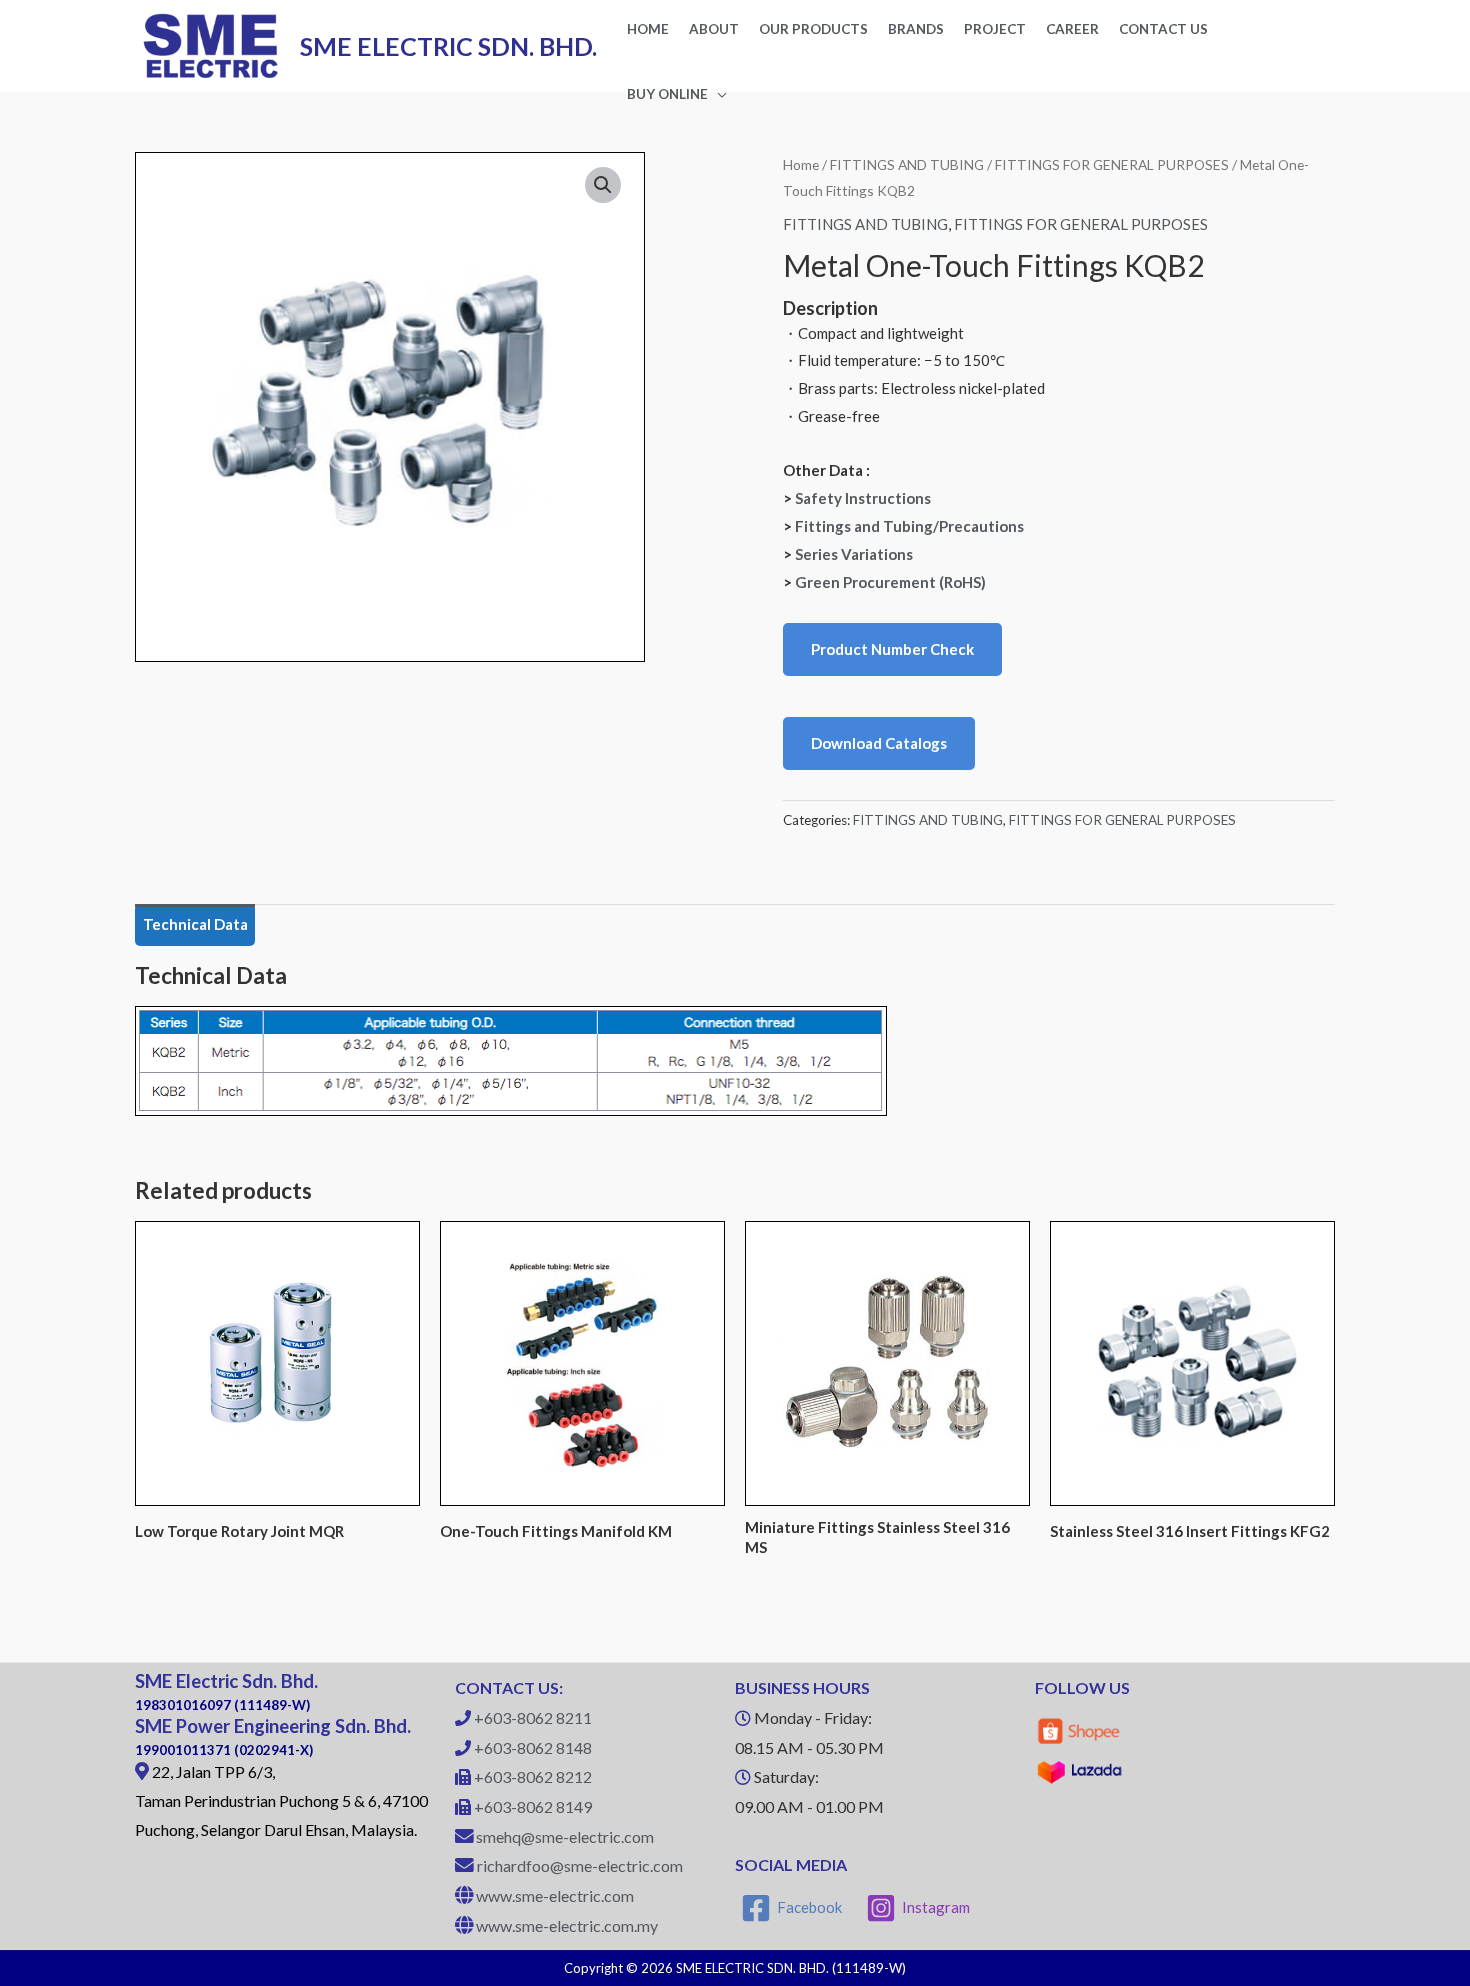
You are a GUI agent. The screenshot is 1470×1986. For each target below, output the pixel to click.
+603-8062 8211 (533, 1717)
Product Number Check (892, 649)
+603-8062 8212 (533, 1776)
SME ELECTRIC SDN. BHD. (448, 46)
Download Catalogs (879, 743)
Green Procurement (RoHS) (890, 582)
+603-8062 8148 (533, 1747)
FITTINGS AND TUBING (907, 164)
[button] (603, 185)
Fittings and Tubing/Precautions (909, 526)
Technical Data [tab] (195, 924)
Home (801, 164)
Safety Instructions (863, 498)
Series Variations (854, 554)
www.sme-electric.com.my (567, 1925)
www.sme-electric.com (555, 1895)
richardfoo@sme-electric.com (580, 1865)
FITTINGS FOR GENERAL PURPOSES (1112, 164)
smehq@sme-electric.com (565, 1836)
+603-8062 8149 (533, 1806)
